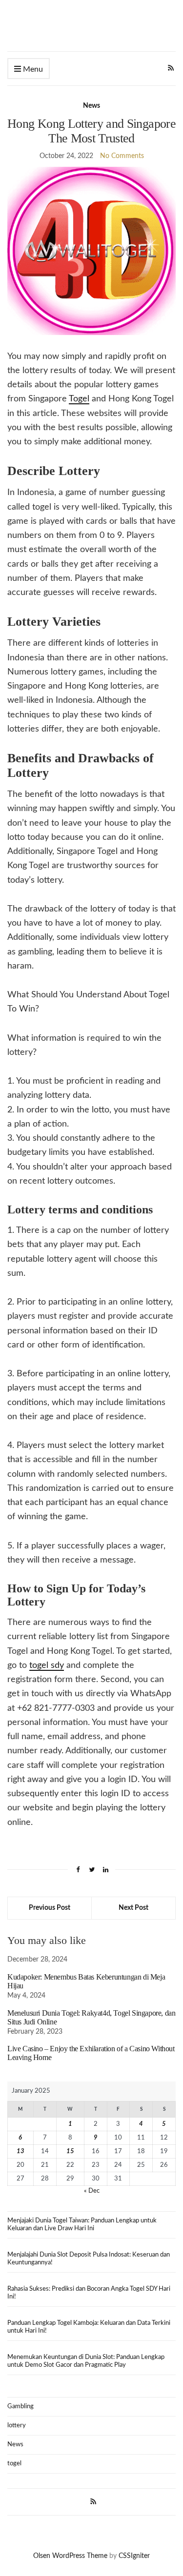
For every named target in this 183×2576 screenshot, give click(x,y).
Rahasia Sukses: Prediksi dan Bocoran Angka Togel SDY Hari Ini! (89, 2293)
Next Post (133, 1908)
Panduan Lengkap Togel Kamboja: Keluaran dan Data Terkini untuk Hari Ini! (89, 2327)
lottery (17, 2426)
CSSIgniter (134, 2556)
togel (14, 2464)
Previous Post (50, 1908)
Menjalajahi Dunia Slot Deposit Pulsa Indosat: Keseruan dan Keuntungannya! (89, 2259)
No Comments (122, 156)
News (91, 106)
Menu (32, 69)
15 (70, 2151)
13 (20, 2151)
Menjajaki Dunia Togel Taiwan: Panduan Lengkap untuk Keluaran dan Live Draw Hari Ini (82, 2225)
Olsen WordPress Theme (70, 2556)
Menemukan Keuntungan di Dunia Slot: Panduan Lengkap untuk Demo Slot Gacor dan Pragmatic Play (86, 2361)
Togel (79, 399)
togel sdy (47, 1665)
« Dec (92, 2191)
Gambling (20, 2407)
